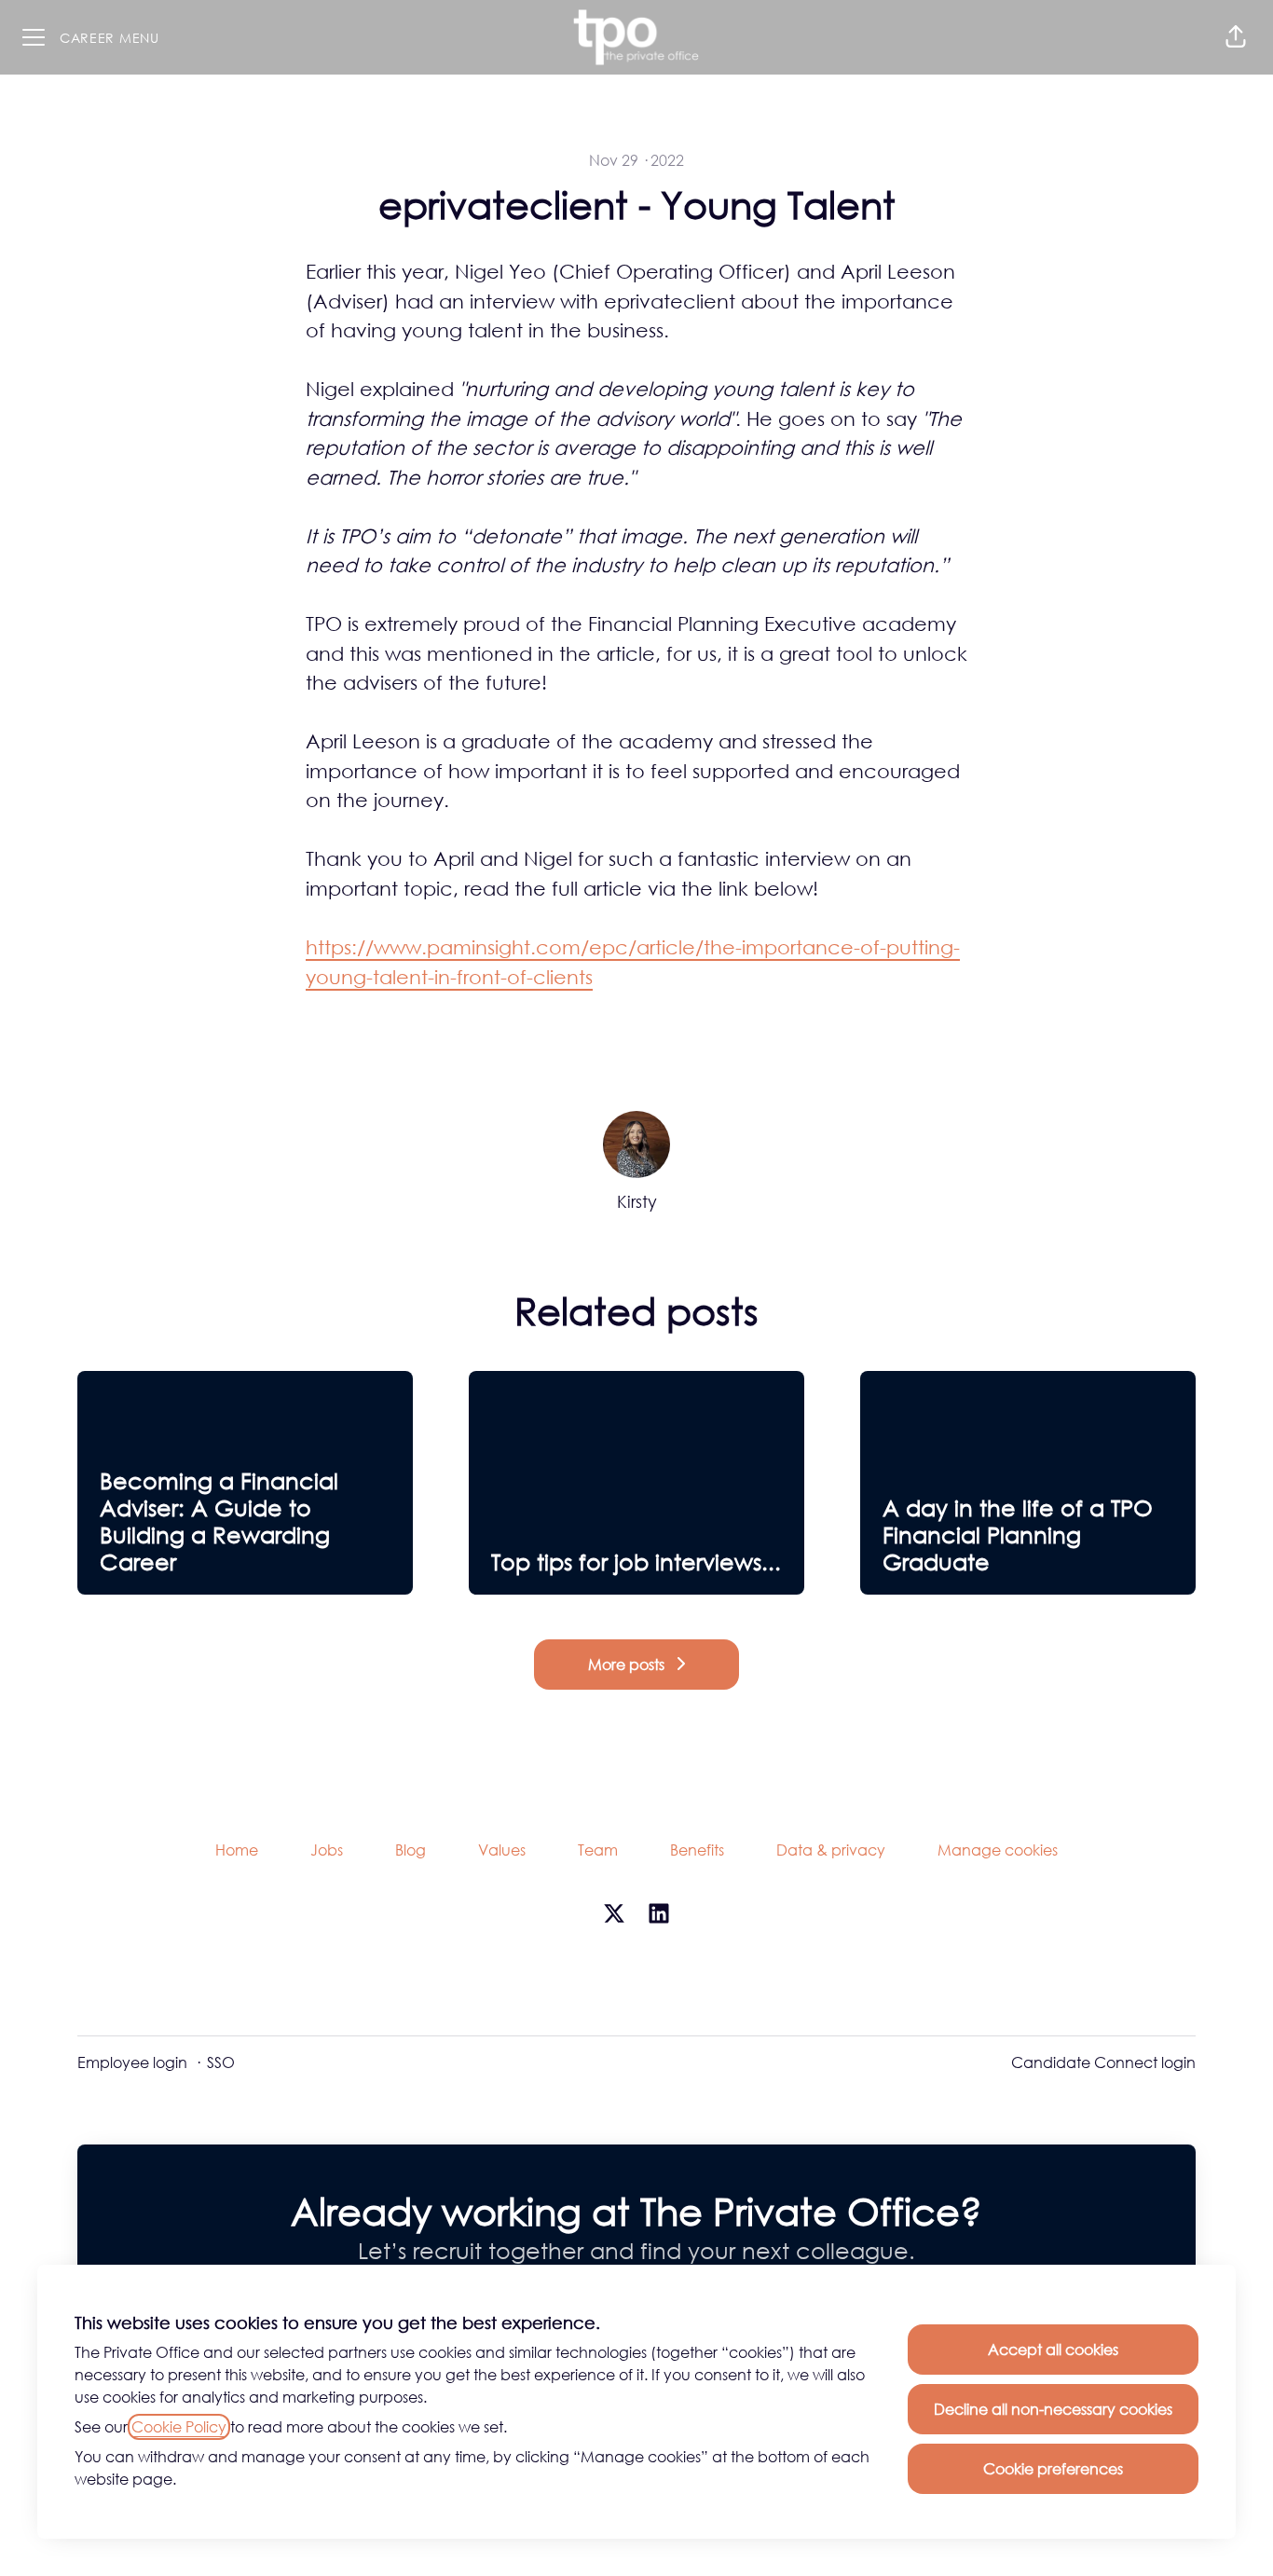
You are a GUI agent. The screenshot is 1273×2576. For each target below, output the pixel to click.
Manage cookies (998, 1850)
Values (502, 1850)
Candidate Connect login (1103, 2062)
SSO (221, 2062)
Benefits (697, 1850)
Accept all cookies (1053, 2350)
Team (598, 1850)
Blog (411, 1850)
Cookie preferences (1053, 2469)
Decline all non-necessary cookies (1053, 2409)
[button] (1236, 37)
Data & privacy (831, 1850)
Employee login (132, 2062)
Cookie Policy (179, 2427)
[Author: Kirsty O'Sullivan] (636, 1144)
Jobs (327, 1850)
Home (237, 1850)
